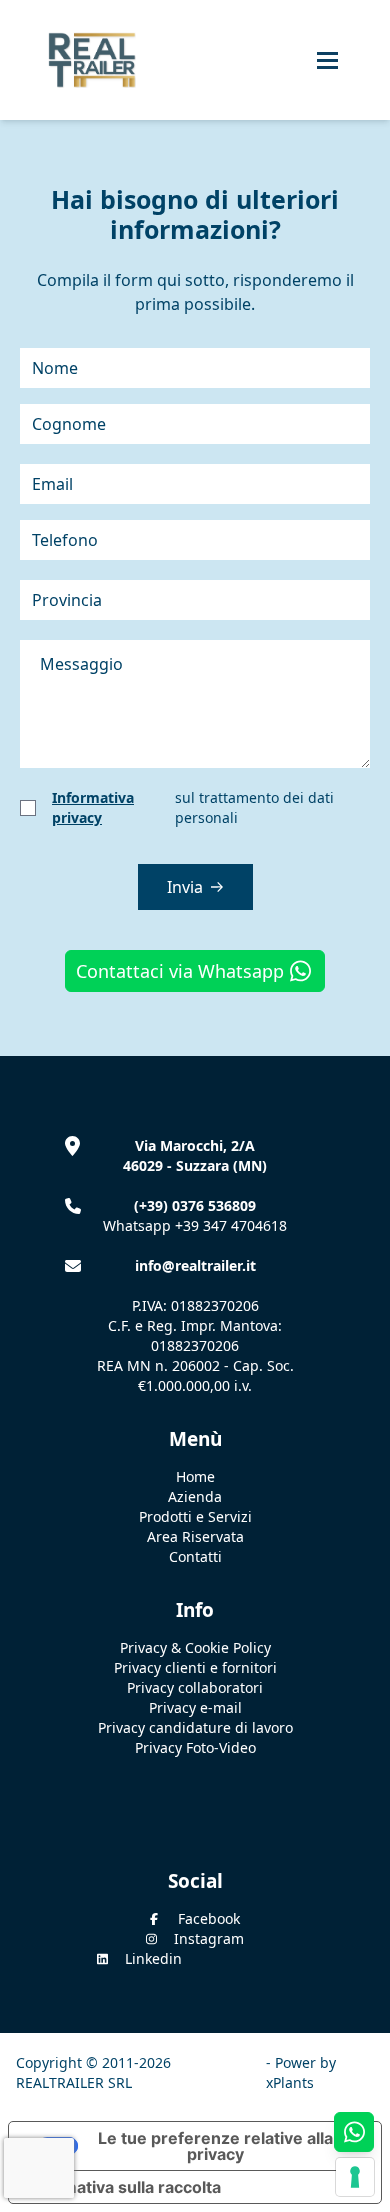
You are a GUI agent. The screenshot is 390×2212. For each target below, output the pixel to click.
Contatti (195, 1556)
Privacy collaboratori (195, 1687)
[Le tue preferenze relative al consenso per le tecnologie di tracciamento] (355, 2177)
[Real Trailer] (84, 60)
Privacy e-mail (195, 1707)
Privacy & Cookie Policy (195, 1647)
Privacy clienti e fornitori (195, 1667)
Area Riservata (195, 1536)
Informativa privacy (93, 807)
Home (195, 1476)
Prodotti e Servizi (195, 1516)
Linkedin (153, 1958)
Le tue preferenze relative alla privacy (215, 2146)
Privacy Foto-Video (195, 1747)
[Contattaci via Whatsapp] (354, 2132)
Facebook (209, 1918)
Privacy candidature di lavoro (195, 1727)
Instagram (209, 1938)
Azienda (195, 1496)
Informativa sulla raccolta (123, 2187)
